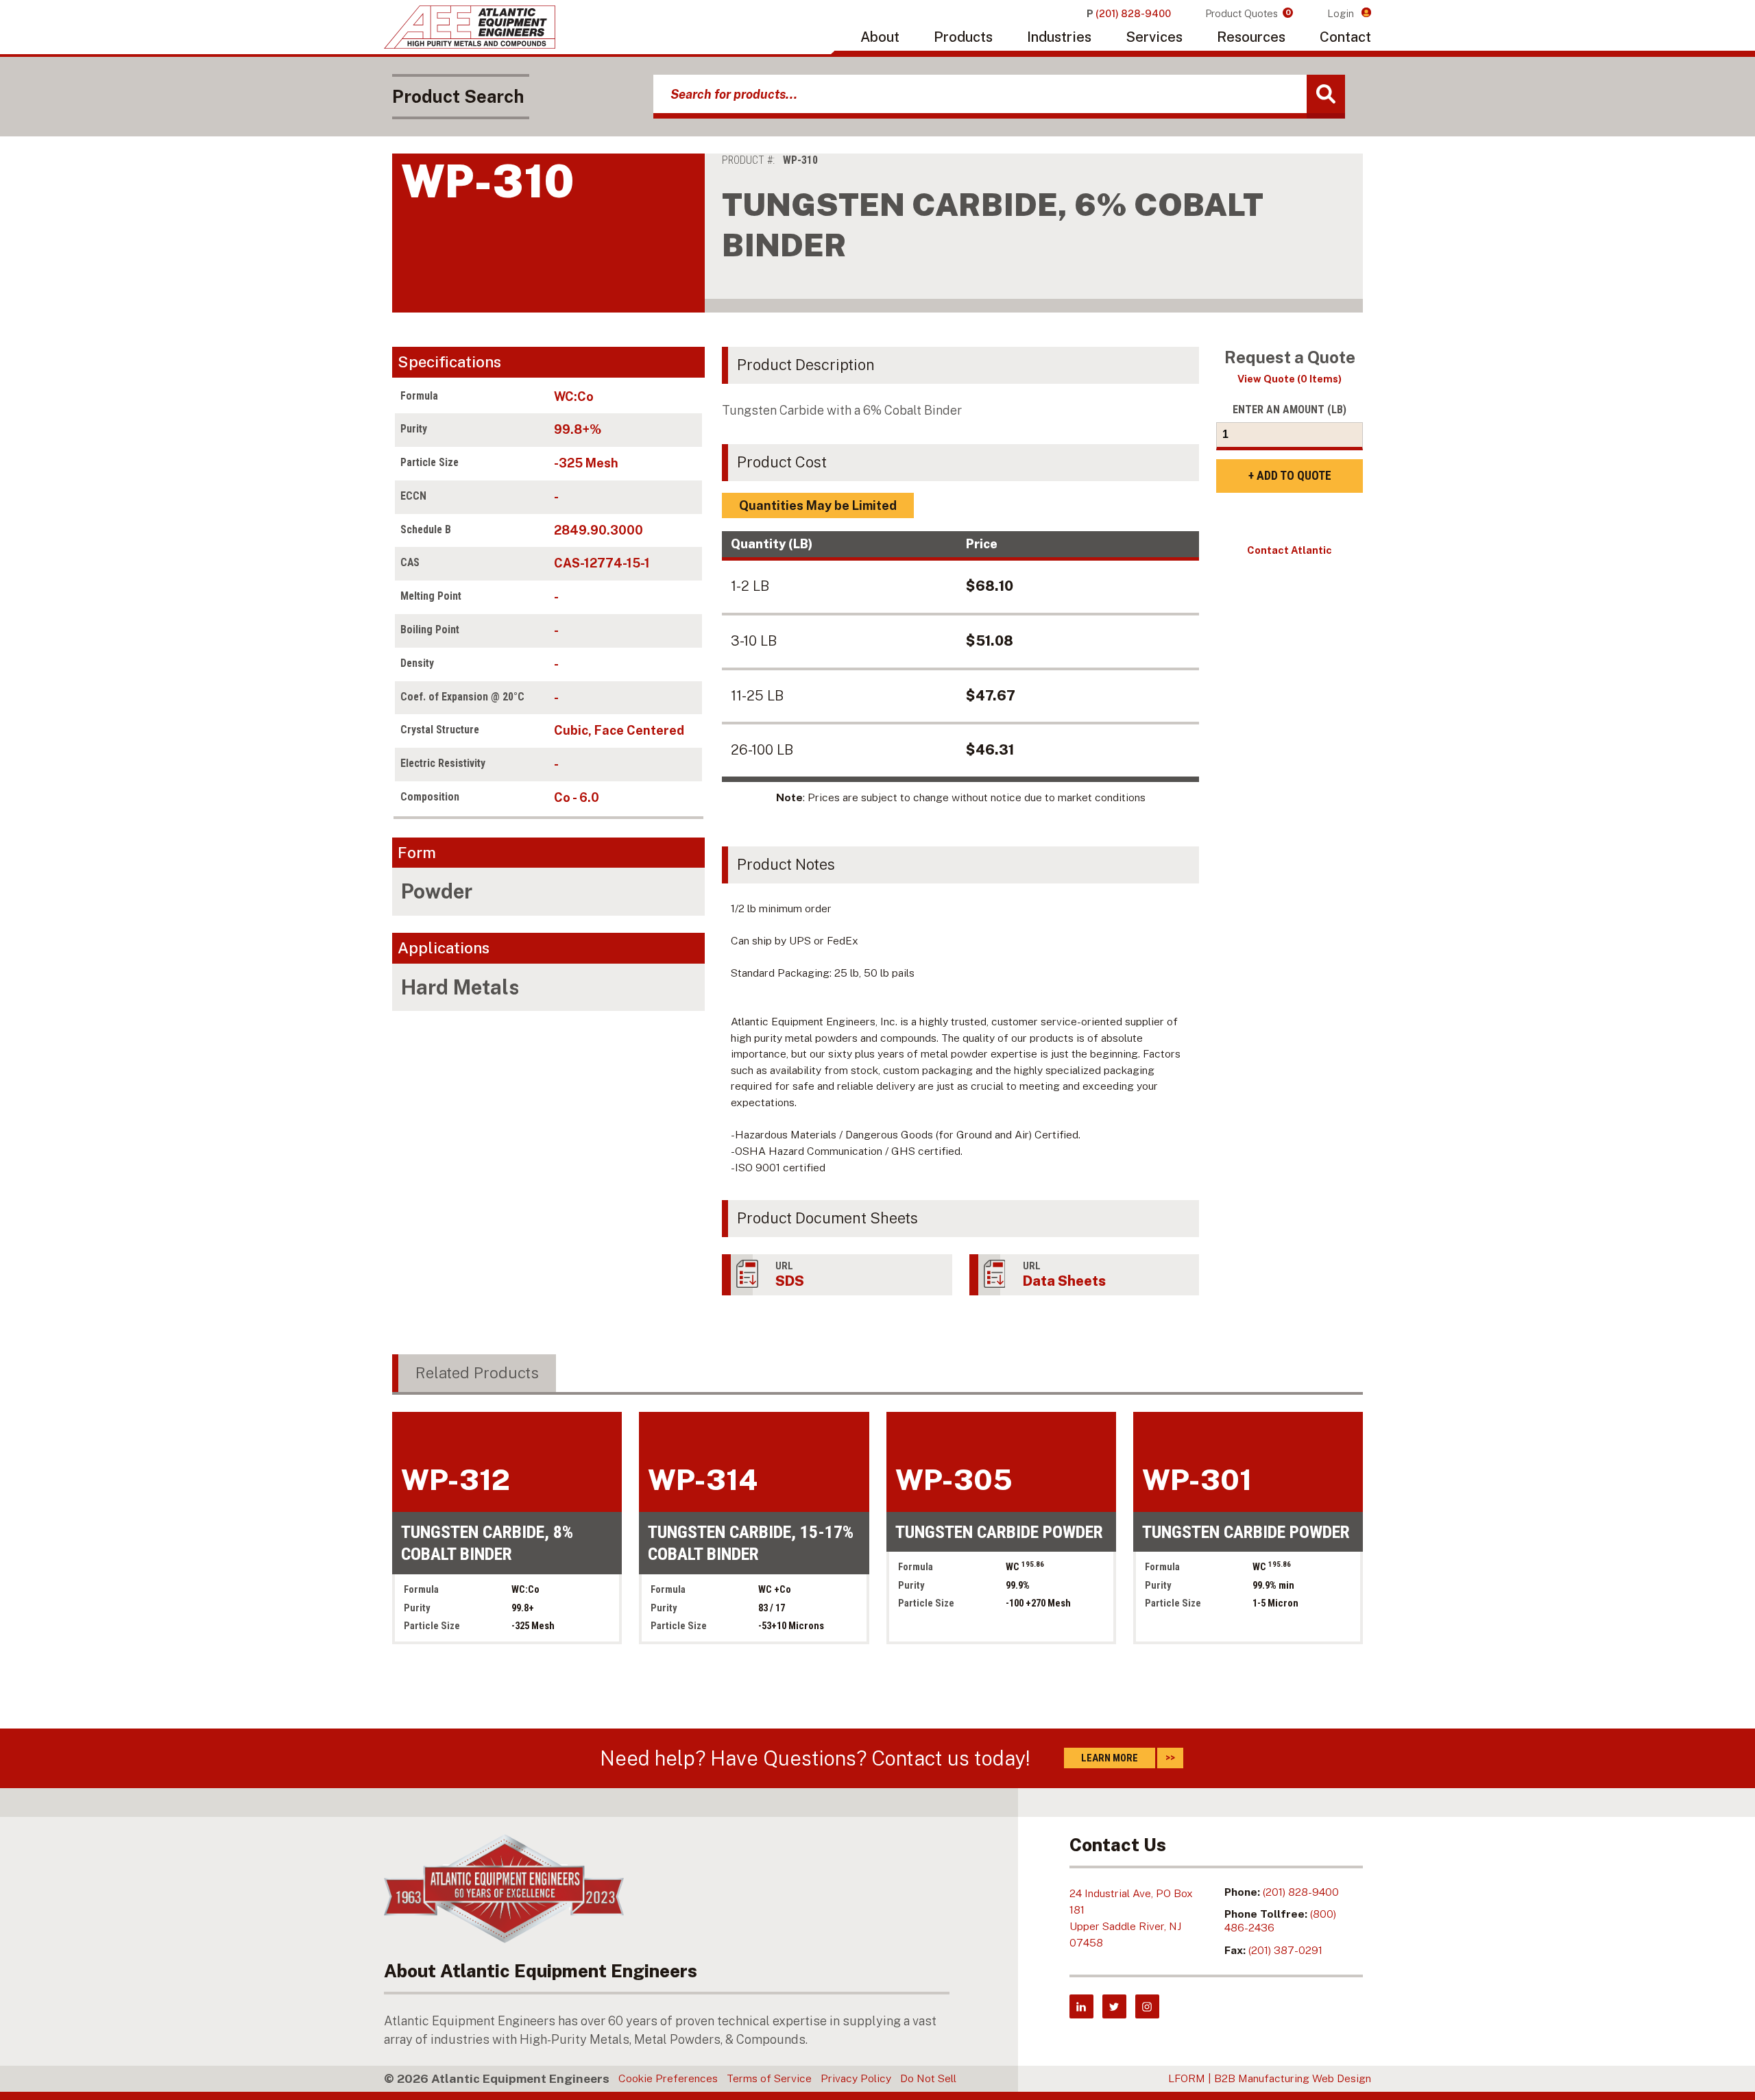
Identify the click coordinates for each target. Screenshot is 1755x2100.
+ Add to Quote (1290, 476)
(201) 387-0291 (1285, 1950)
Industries (1059, 37)
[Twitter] (1114, 2006)
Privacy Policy (856, 2078)
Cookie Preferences (668, 2078)
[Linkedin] (1081, 2006)
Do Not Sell (928, 2078)
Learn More (1110, 1758)
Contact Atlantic (1290, 550)
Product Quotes (1248, 13)
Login (1342, 13)
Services (1154, 37)
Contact (1345, 37)
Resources (1251, 37)
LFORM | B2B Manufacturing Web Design (1270, 2078)
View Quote (1290, 379)
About (880, 37)
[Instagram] (1147, 2006)
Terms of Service (769, 2078)
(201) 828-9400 (1301, 1892)
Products (963, 37)
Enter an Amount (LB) (1290, 410)
